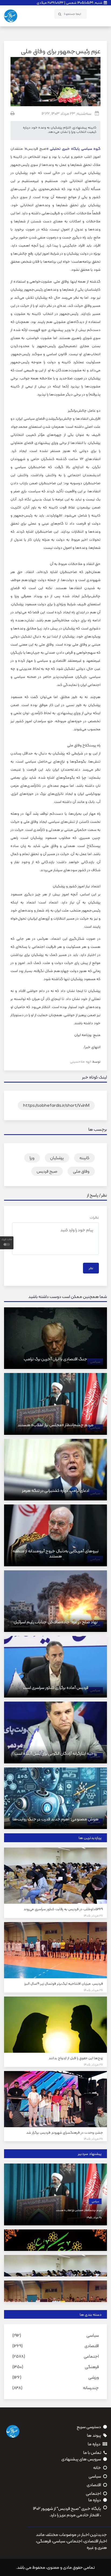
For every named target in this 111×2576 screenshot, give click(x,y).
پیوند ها (94, 2435)
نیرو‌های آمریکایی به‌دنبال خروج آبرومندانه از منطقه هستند (56, 1553)
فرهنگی (92, 2367)
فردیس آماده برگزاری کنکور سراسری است (56, 1687)
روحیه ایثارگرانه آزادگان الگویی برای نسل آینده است (56, 1753)
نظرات (94, 1217)
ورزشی (94, 2377)
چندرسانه (91, 2388)
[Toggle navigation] (100, 14)
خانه (97, 2468)
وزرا (32, 1158)
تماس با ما (92, 2453)
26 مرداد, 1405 (93, 1990)
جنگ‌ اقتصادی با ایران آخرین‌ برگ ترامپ (55, 1359)
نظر (91, 1268)
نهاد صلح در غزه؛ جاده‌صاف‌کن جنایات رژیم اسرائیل (56, 1622)
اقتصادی (92, 2346)
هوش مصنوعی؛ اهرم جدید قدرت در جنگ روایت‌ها (56, 1819)
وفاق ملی (81, 1171)
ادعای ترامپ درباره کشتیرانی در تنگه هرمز (56, 1490)
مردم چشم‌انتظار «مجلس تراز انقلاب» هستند (55, 1425)
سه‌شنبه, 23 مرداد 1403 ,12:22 (67, 113)
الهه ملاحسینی (81, 1061)
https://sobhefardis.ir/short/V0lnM (56, 1105)
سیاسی (95, 2201)
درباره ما (94, 2444)
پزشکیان (57, 1158)
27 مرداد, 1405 (93, 1916)
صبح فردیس (37, 148)
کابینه (84, 1158)
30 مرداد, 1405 (94, 2217)
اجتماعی (91, 2356)
